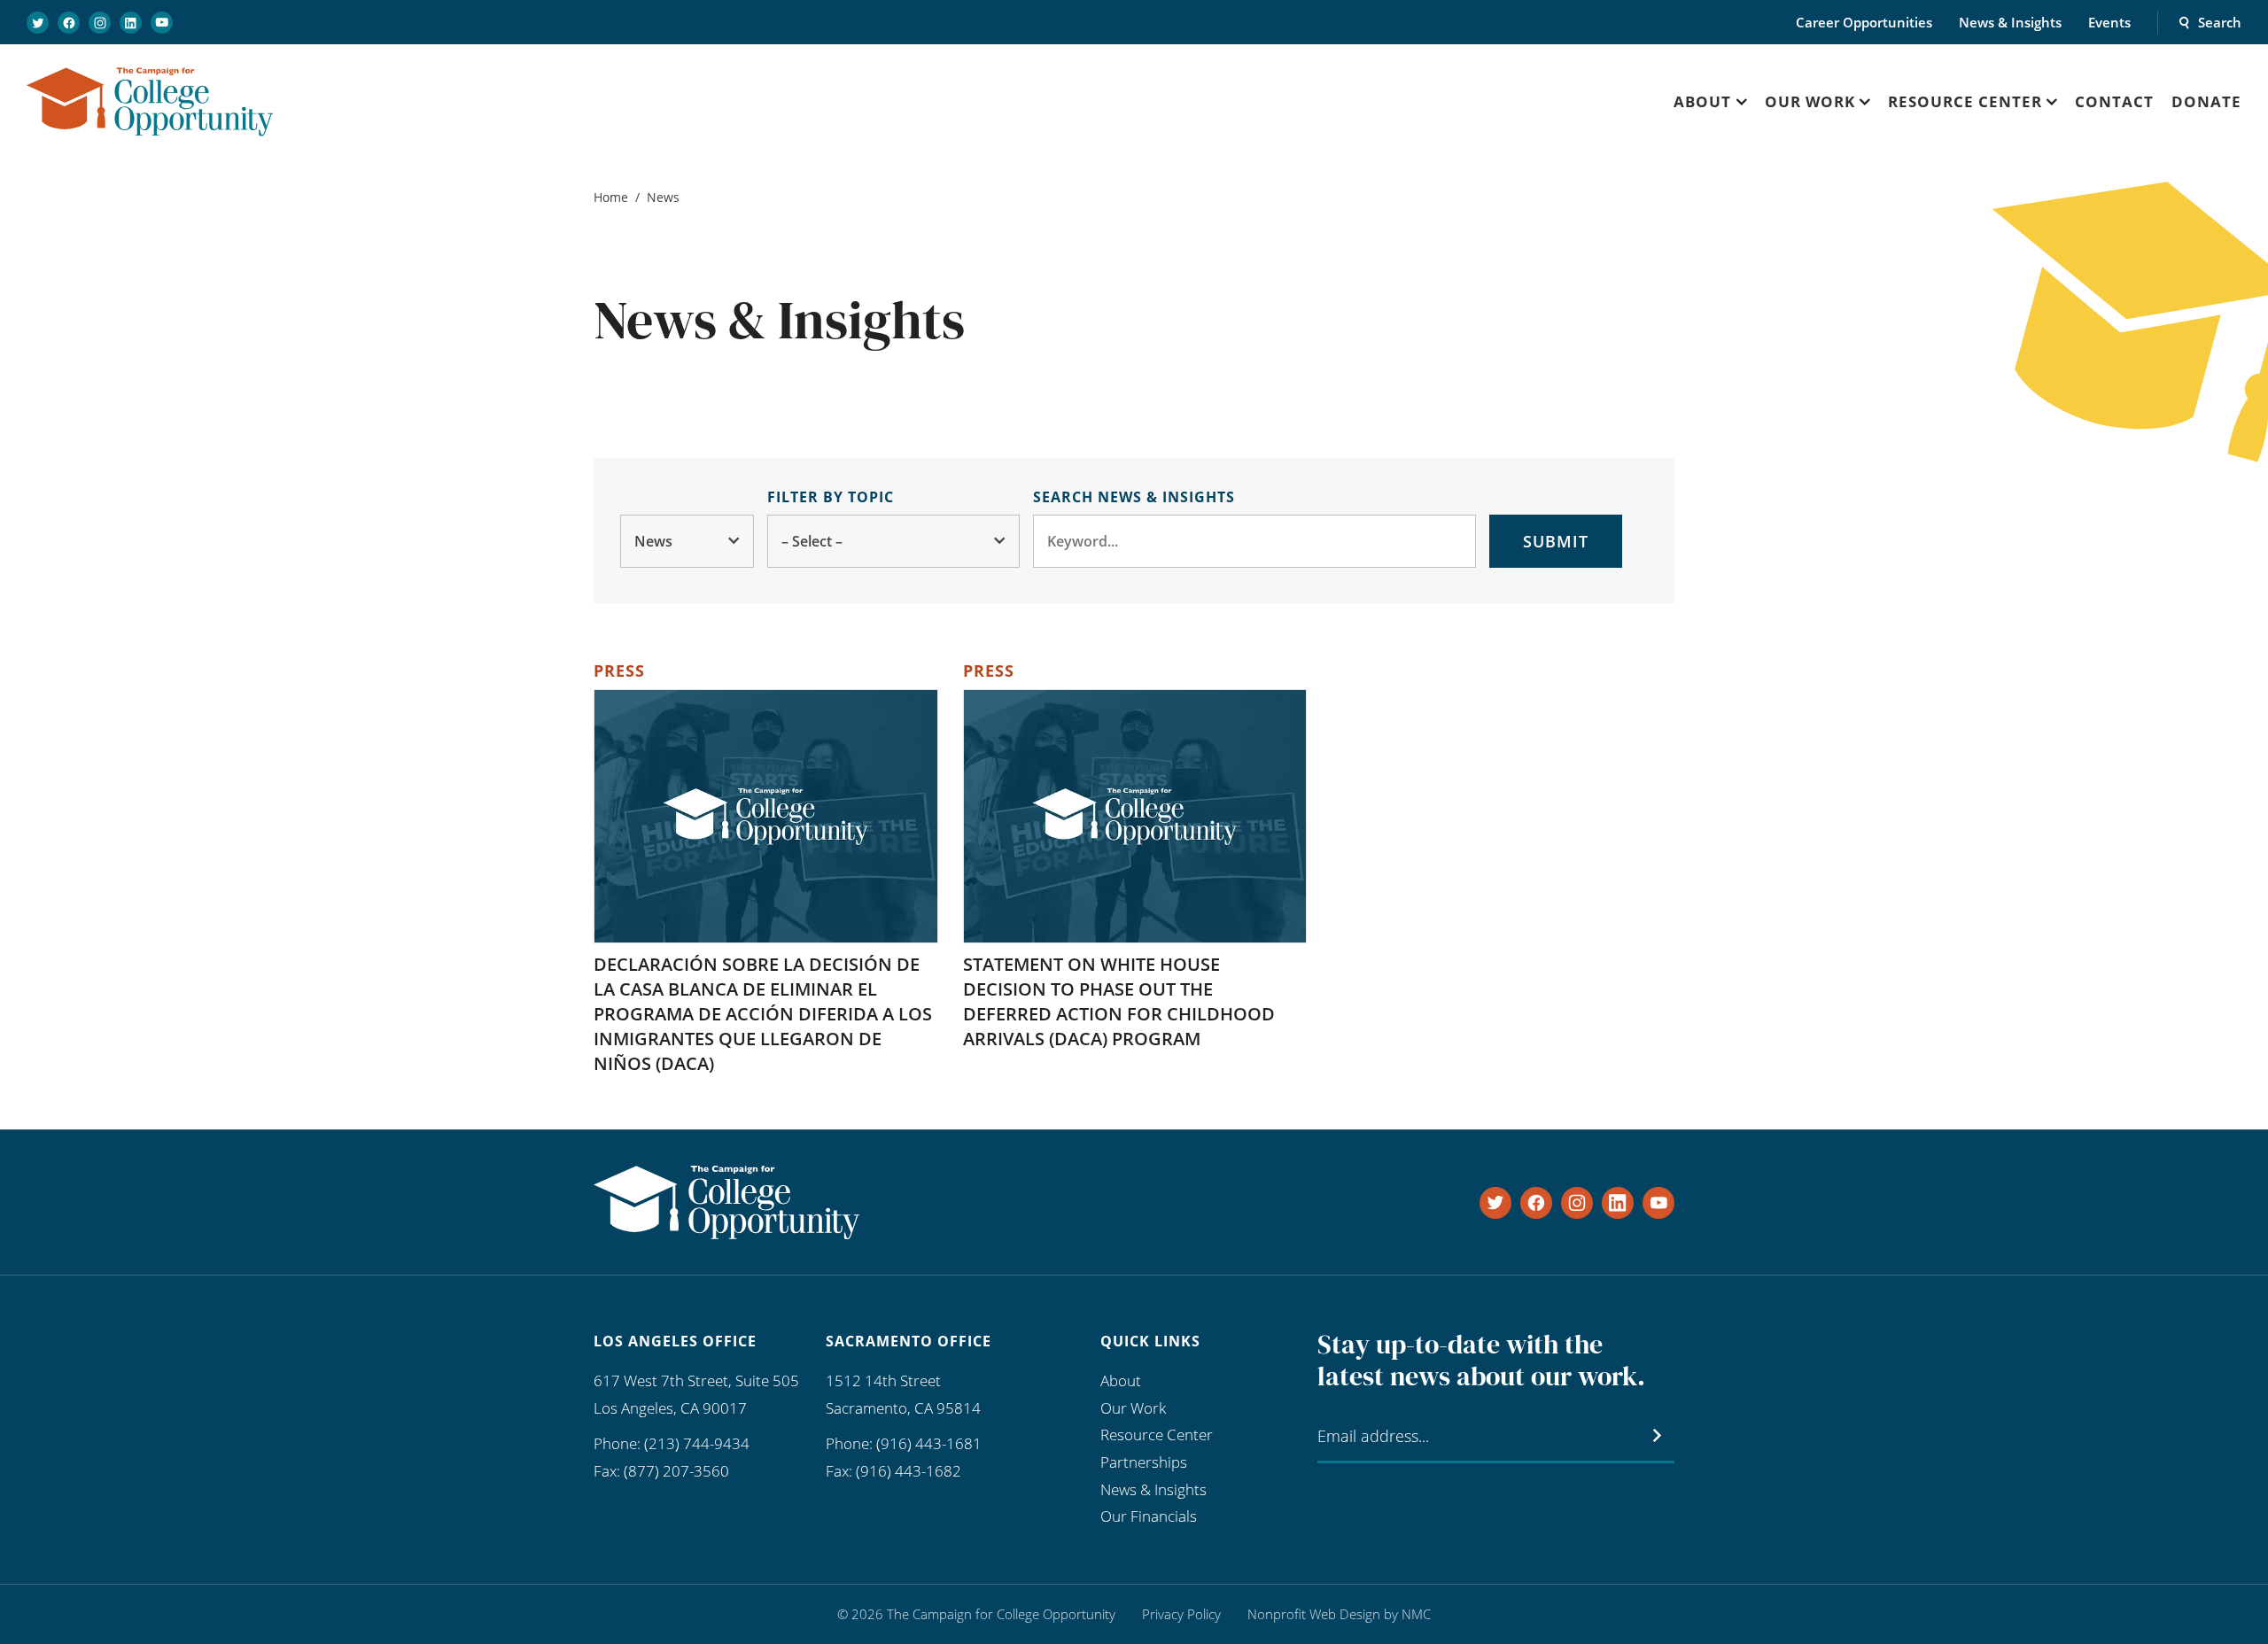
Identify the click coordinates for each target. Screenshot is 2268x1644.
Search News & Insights (1134, 497)
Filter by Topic (831, 497)
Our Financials (1149, 1516)
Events (2109, 22)
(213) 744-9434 (697, 1443)
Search (2220, 22)
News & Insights (2010, 22)
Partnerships (1144, 1462)
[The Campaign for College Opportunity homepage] (150, 102)
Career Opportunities (1864, 22)
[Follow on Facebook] (69, 23)
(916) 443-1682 (909, 1471)
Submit (1556, 541)
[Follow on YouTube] (162, 23)
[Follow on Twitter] (38, 23)
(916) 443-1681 (929, 1443)
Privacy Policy (1181, 1614)
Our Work (1133, 1408)
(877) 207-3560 (676, 1471)
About (1121, 1380)
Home (611, 197)
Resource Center (1157, 1435)
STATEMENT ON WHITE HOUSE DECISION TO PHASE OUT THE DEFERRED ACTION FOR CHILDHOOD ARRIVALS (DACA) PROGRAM (1119, 1001)
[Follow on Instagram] (100, 23)
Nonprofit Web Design (1314, 1614)
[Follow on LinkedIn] (131, 23)
